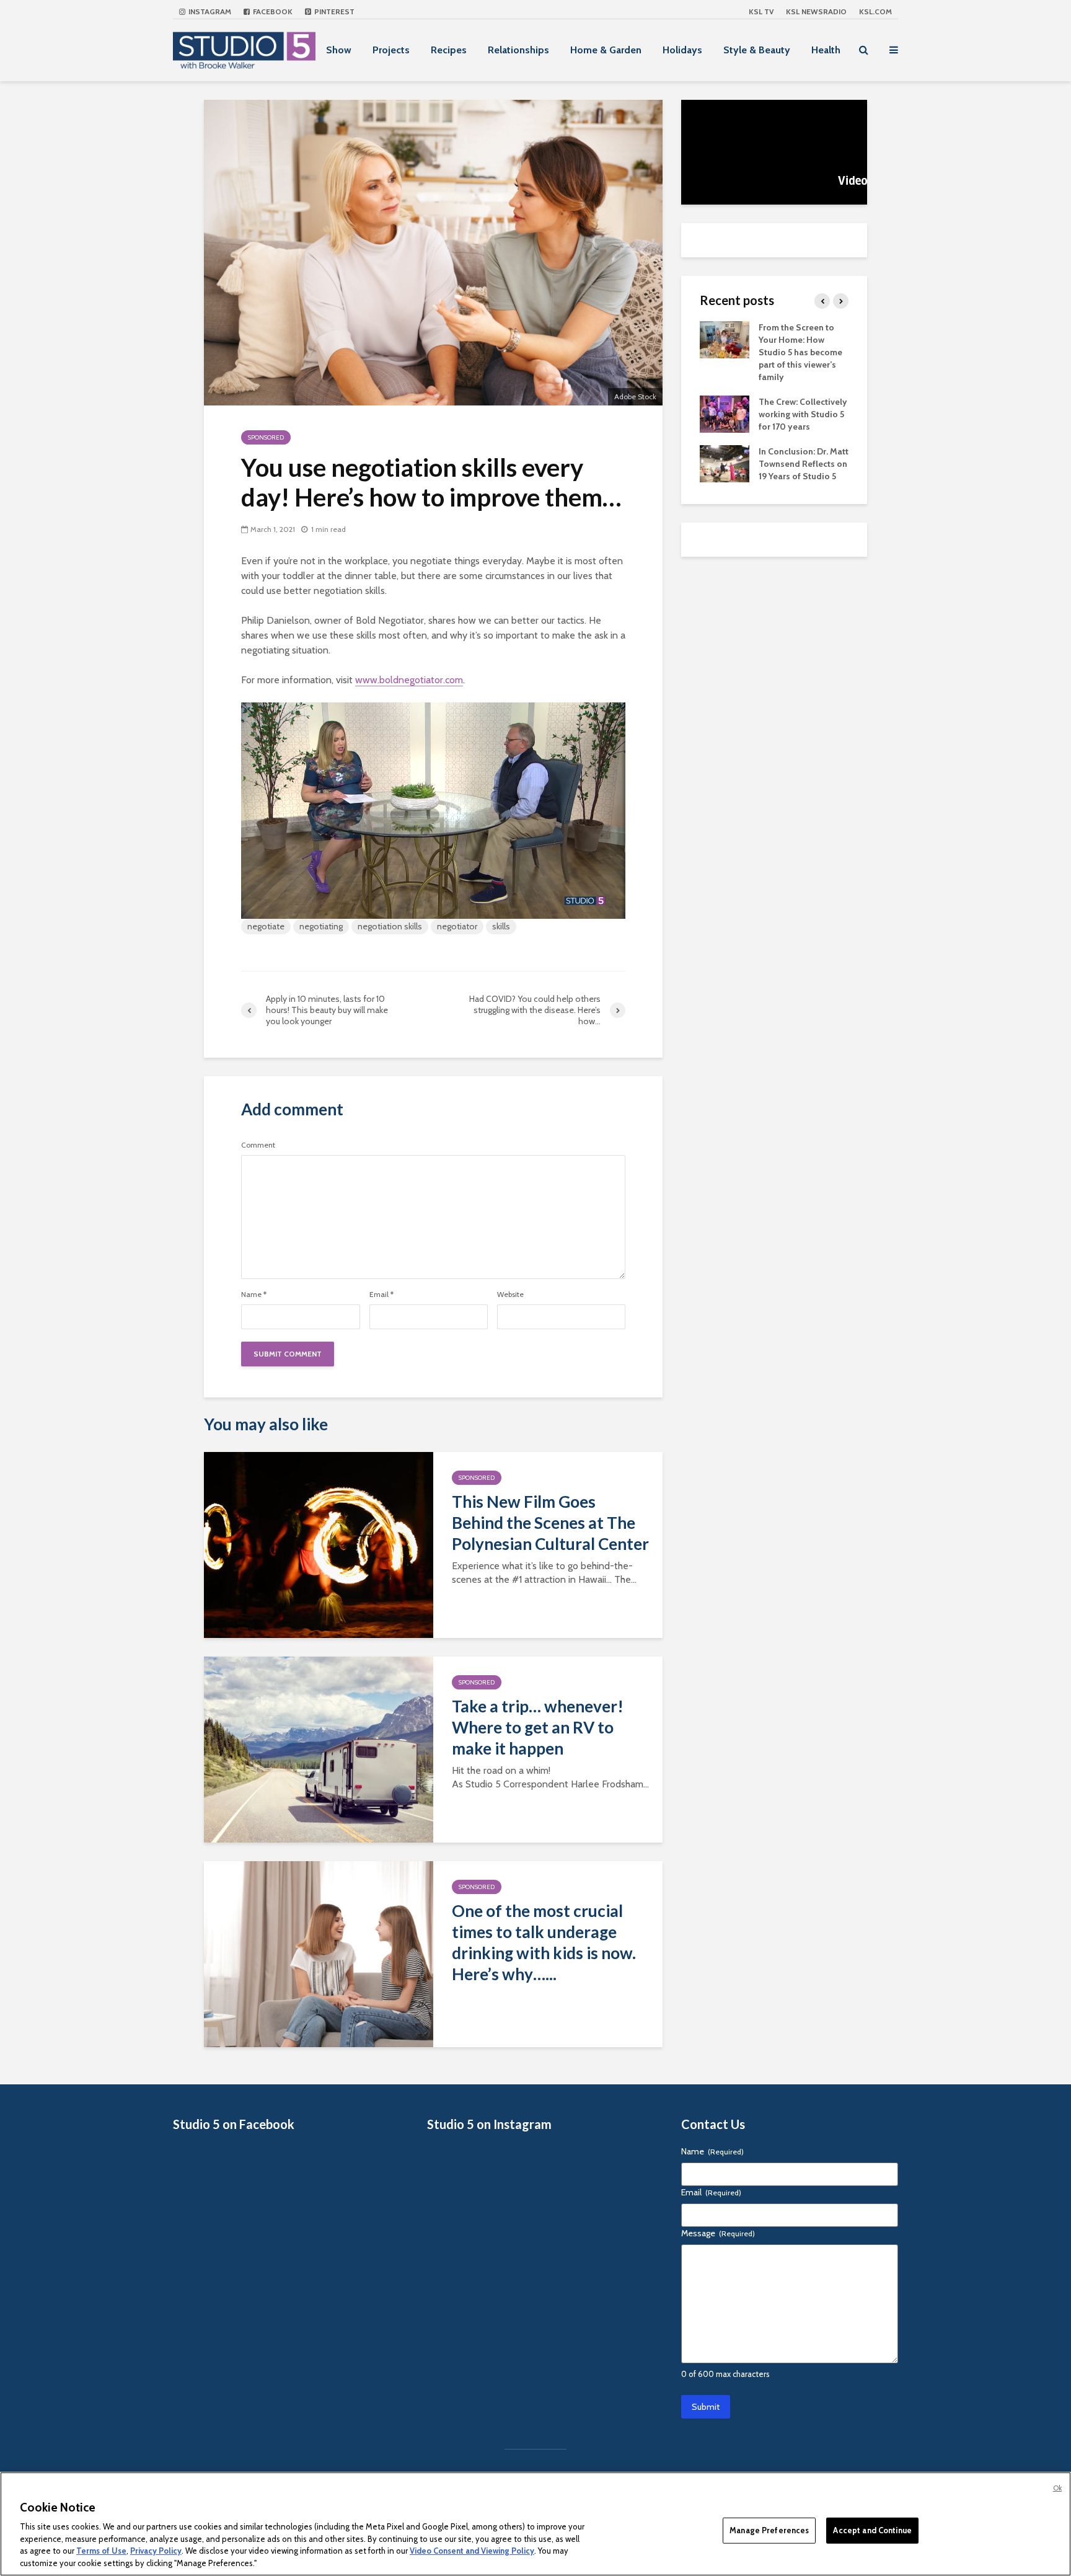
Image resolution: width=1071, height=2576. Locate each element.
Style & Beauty (757, 50)
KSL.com (875, 11)
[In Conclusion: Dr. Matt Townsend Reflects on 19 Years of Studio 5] (725, 463)
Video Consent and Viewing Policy (472, 2551)
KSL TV (761, 11)
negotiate (266, 926)
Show (339, 50)
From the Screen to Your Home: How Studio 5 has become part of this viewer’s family (800, 352)
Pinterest (333, 11)
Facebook (272, 11)
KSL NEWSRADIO (816, 11)
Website (510, 1295)
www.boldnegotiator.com (409, 680)
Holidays (682, 50)
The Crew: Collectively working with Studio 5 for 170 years (803, 414)
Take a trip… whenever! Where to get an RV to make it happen (538, 1727)
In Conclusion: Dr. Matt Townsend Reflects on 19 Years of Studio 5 (804, 464)
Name (254, 1295)
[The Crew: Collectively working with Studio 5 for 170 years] (725, 413)
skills (501, 926)
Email (381, 1295)
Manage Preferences (769, 2530)
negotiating (321, 926)
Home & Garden (606, 50)
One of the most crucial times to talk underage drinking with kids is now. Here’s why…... (544, 1942)
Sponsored (266, 437)
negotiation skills (390, 926)
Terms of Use (101, 2551)
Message (718, 2233)
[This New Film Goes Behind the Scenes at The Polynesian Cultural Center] (319, 1544)
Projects (391, 50)
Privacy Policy (156, 2551)
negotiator (457, 926)
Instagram (209, 11)
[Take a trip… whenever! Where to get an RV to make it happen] (319, 1749)
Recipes (449, 50)
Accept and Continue (872, 2530)
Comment (258, 1145)
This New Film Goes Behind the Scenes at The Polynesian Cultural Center (550, 1523)
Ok (1057, 2488)
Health (826, 50)
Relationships (518, 50)
